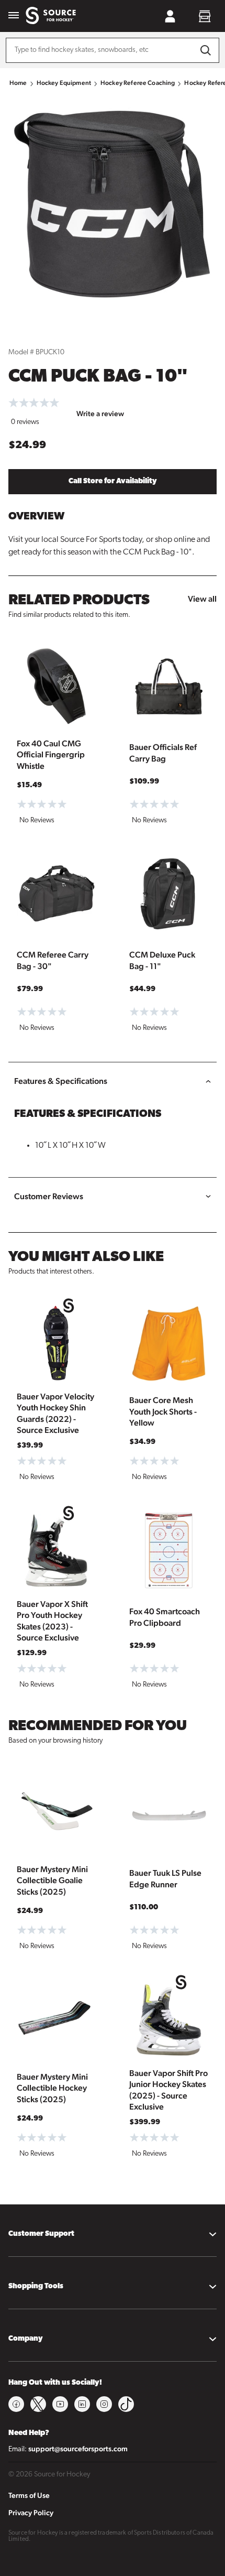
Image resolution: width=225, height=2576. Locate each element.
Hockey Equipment (64, 83)
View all (202, 599)
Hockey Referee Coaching (138, 83)
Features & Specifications (61, 1081)
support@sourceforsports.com (78, 2449)
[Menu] (14, 16)
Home (18, 83)
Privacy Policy (31, 2513)
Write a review (100, 414)
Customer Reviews (49, 1196)
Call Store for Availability (113, 481)
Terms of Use (29, 2495)
